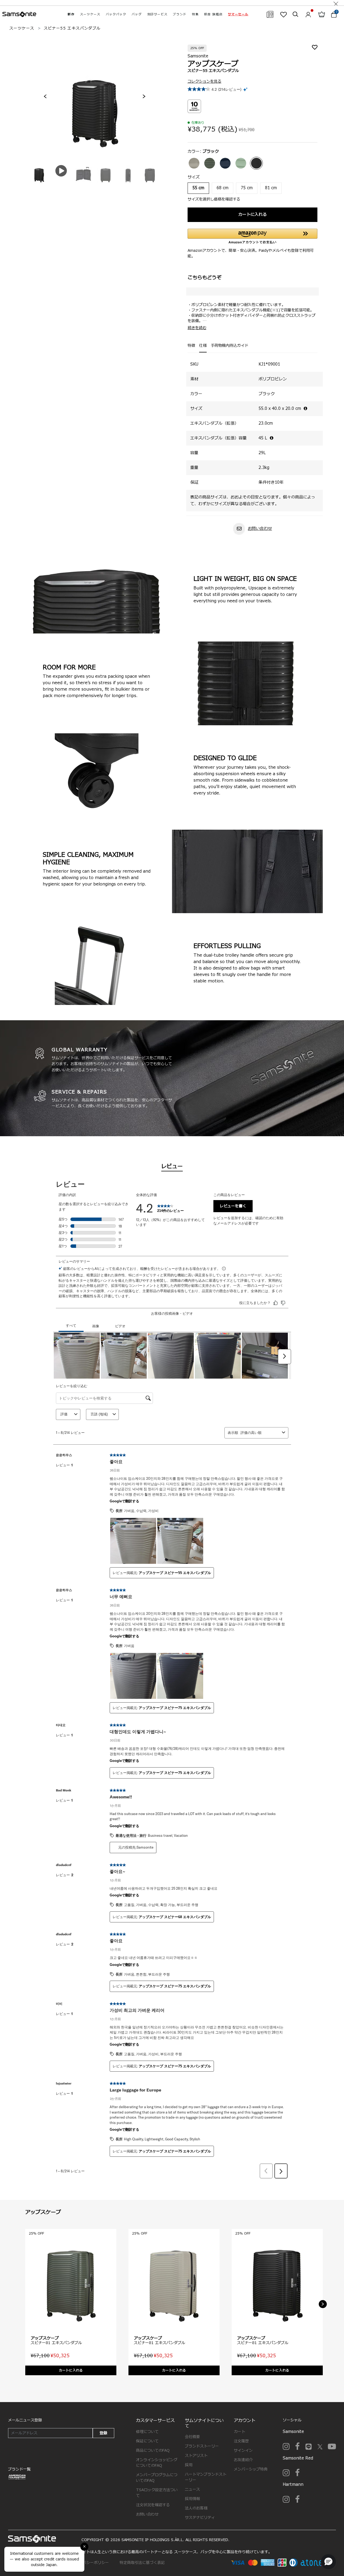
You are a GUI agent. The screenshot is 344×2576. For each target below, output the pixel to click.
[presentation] (45, 96)
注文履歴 (241, 2441)
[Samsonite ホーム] (19, 14)
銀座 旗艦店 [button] (213, 14)
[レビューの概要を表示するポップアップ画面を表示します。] (246, 89)
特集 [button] (195, 14)
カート (239, 2432)
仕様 (203, 346)
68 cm (223, 188)
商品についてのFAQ (153, 2451)
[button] (238, 14)
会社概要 (192, 2437)
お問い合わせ (260, 529)
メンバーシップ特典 (251, 2469)
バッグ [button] (137, 14)
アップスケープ (45, 2338)
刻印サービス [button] (157, 14)
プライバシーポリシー (90, 2563)
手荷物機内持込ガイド (230, 346)
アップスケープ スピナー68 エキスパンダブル (175, 1917)
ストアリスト (196, 2456)
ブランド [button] (180, 14)
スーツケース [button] (90, 14)
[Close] (336, 3)
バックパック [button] (116, 14)
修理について (147, 2432)
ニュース (192, 2489)
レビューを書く (233, 1206)
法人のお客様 (196, 2508)
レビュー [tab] (172, 1167)
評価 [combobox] (64, 1414)
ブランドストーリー (202, 2446)
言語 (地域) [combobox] (99, 1414)
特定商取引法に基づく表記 (142, 2563)
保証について (147, 2441)
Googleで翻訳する (124, 1501)
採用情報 (192, 2499)
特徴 (191, 346)
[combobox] (260, 1433)
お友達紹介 (243, 2460)
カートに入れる (252, 215)
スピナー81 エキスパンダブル (56, 2343)
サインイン (243, 2451)
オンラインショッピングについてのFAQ (157, 2463)
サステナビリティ (200, 2518)
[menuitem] (71, 14)
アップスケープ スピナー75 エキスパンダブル (175, 1708)
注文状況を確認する (153, 2505)
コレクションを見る (205, 81)
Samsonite (198, 56)
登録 (103, 2433)
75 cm (247, 188)
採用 (189, 2465)
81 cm (271, 188)
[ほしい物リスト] (283, 14)
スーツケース (22, 28)
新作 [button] (71, 14)
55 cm (198, 188)
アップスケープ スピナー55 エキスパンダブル (175, 1573)
